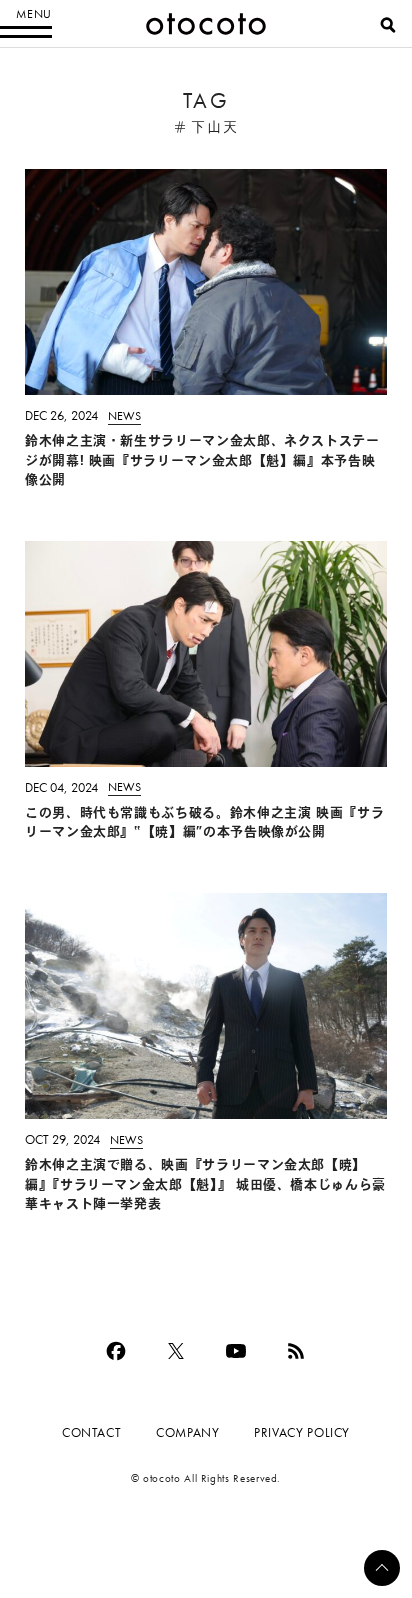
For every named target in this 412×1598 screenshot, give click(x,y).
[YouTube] (236, 1351)
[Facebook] (116, 1351)
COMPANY (187, 1432)
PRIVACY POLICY (302, 1432)
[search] (388, 25)
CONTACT (91, 1432)
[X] (176, 1351)
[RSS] (296, 1351)
